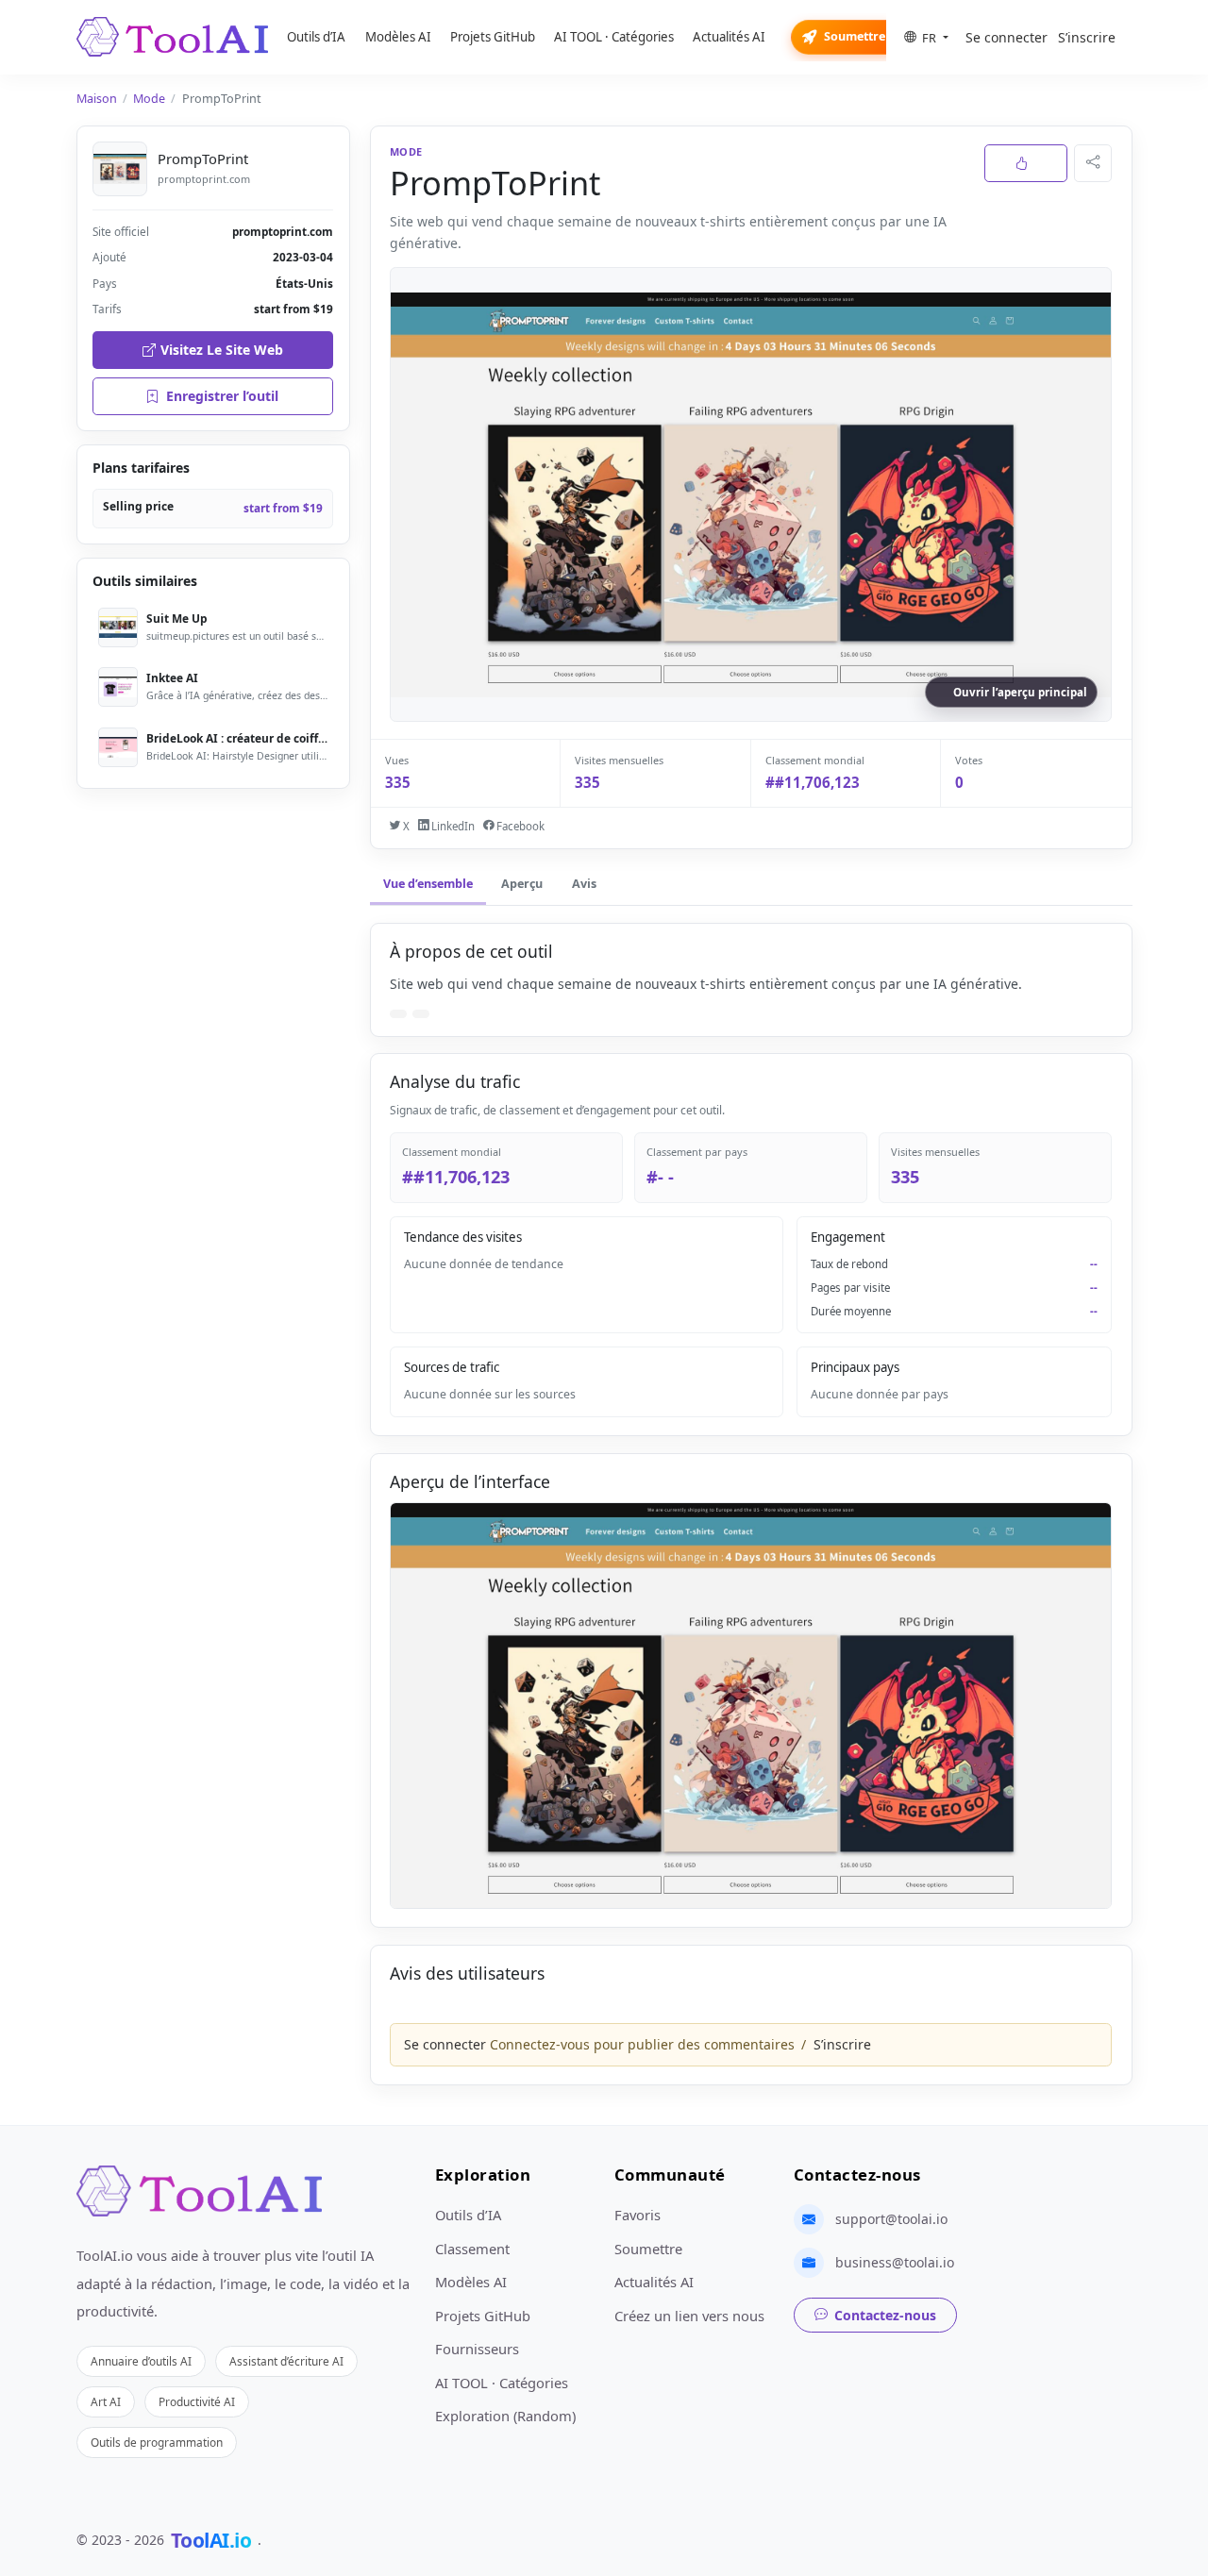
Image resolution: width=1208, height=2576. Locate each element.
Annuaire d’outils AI (141, 2361)
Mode (149, 99)
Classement (472, 2249)
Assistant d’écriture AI (286, 2361)
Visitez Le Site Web (222, 350)
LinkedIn (452, 826)
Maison (97, 99)
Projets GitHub (493, 37)
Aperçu (522, 884)
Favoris (638, 2215)
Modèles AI (398, 37)
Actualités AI (729, 37)
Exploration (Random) (505, 2416)
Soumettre (855, 36)
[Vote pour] (1026, 163)
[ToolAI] (172, 37)
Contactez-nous (885, 2315)
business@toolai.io (895, 2262)
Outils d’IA (316, 37)
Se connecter (1007, 37)
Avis (584, 884)
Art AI (106, 2401)
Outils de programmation (157, 2442)
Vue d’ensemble (428, 884)
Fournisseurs (477, 2349)
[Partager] (1093, 163)
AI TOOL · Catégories (614, 37)
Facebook (519, 826)
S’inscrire (1087, 37)
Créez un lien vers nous (689, 2316)
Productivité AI (197, 2401)
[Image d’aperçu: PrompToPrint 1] (751, 1706)
